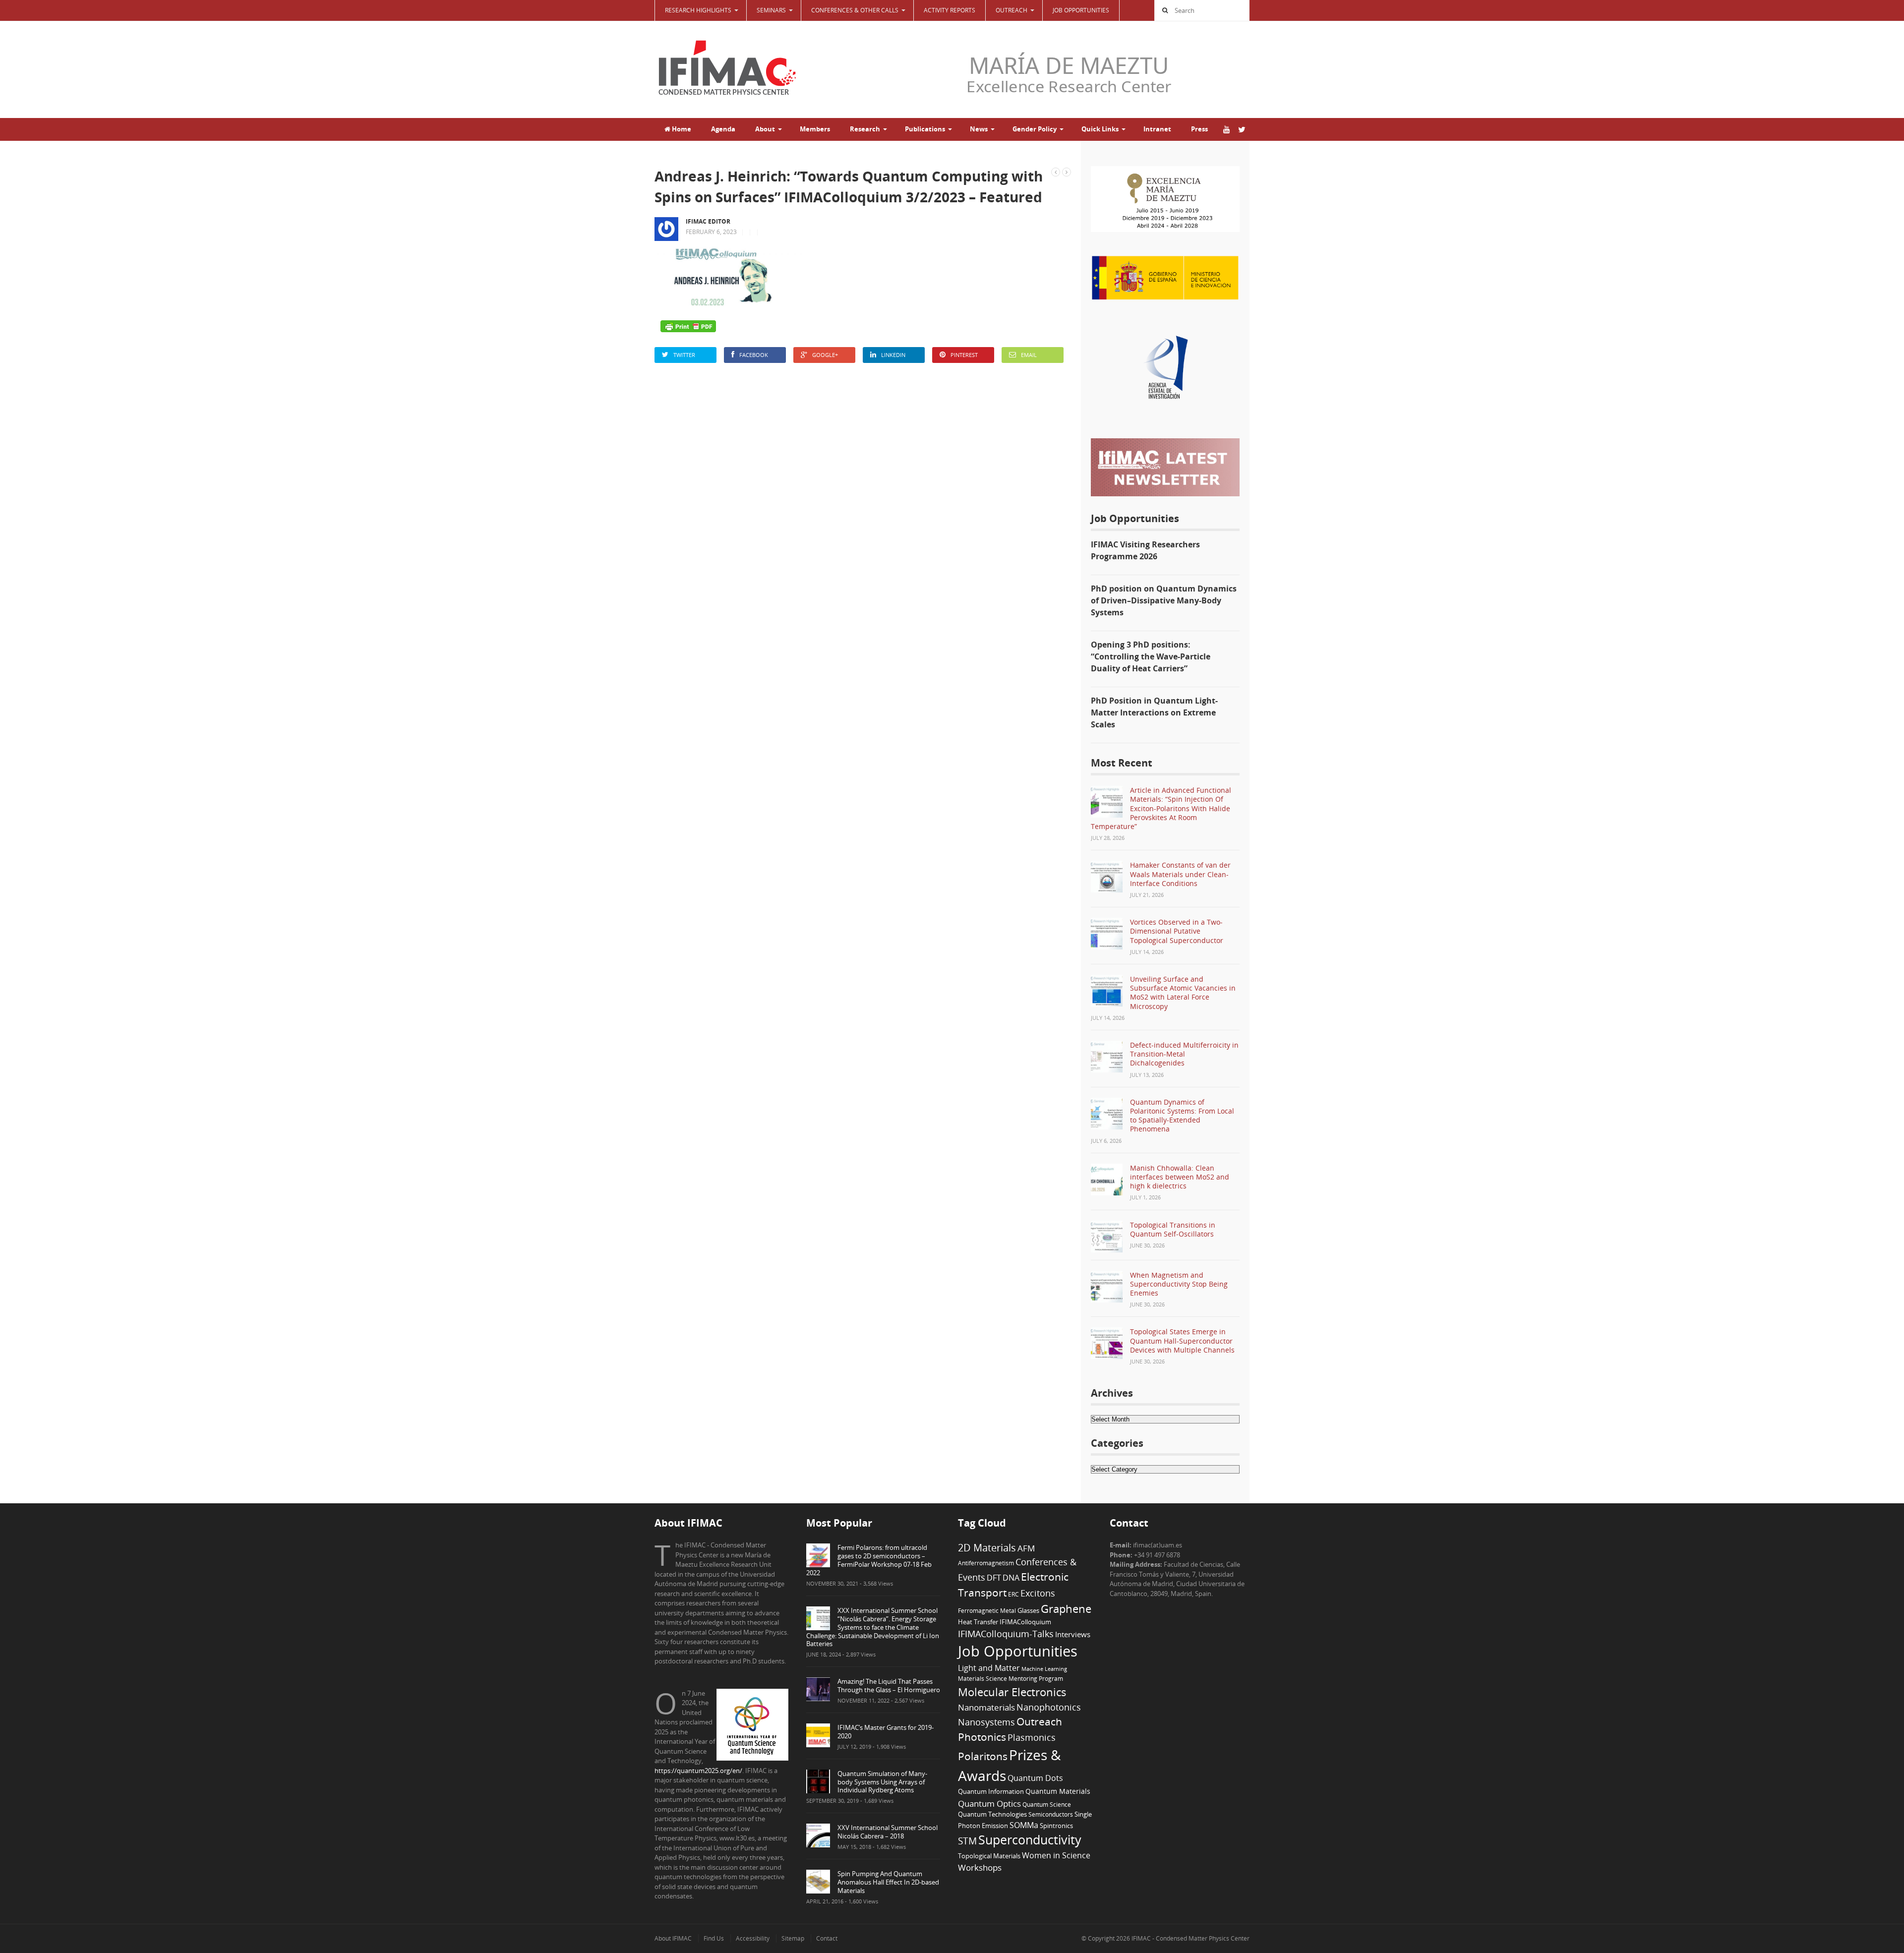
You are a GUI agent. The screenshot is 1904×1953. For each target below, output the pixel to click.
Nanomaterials (986, 1707)
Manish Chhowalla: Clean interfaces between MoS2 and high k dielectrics (1180, 1177)
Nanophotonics (1049, 1707)
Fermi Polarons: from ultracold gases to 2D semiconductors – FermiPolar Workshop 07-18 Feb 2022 (869, 1560)
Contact (827, 1938)
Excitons (1038, 1593)
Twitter (684, 355)
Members (815, 129)
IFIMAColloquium (1025, 1622)
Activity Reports (950, 10)
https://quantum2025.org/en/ (698, 1771)
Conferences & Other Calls (855, 10)
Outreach (1039, 1721)
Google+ (825, 355)
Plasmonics (1032, 1737)
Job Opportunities (1081, 10)
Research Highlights (698, 10)
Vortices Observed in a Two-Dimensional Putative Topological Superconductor (1177, 931)
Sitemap (793, 1938)
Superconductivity (1030, 1840)
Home (681, 129)
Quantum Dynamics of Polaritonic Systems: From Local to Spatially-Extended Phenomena (1182, 1116)
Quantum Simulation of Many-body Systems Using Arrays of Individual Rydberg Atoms (882, 1782)
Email (1029, 355)
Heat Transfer (978, 1622)
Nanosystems (986, 1722)
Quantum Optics (989, 1803)
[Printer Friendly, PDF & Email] (688, 326)
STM (967, 1841)
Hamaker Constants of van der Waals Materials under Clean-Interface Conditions (1180, 874)
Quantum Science (1047, 1804)
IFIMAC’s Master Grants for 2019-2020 (886, 1732)
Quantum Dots (1035, 1778)
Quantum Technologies (992, 1814)
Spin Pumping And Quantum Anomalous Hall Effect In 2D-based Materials (888, 1882)
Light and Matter (989, 1668)
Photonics (982, 1737)
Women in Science (1056, 1855)
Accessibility (753, 1938)
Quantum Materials (1058, 1791)
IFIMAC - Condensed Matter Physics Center (1190, 1938)
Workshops (980, 1867)
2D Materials (987, 1548)
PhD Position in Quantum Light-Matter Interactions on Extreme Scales (1154, 712)
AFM (1026, 1548)
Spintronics (1056, 1826)
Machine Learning (1044, 1669)
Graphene (1066, 1608)
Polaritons (983, 1756)
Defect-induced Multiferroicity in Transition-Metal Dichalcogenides (1184, 1054)
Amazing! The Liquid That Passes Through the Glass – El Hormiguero (889, 1686)
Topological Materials (989, 1856)
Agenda (723, 129)
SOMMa (1024, 1825)
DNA (1011, 1578)
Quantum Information (991, 1791)
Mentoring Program (1036, 1678)
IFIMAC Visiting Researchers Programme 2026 (1145, 550)
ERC (1013, 1594)
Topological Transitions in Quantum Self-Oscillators (1173, 1229)
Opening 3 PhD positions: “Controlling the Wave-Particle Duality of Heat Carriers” (1151, 656)
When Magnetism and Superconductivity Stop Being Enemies (1179, 1284)
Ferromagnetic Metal (987, 1610)
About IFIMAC (673, 1938)
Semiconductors (1051, 1814)
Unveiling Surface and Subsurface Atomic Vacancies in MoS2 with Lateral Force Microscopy (1183, 993)
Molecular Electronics (1012, 1692)
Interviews (1073, 1634)
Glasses (1028, 1611)
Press (1199, 129)
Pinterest (964, 355)
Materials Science (982, 1678)
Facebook (754, 355)
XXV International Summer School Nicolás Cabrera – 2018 (888, 1832)
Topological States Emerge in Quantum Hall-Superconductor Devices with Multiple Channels (1182, 1340)
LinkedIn (893, 355)
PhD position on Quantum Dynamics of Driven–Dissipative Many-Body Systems (1164, 600)
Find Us (714, 1938)
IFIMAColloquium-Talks (1006, 1634)
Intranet (1157, 129)
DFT (994, 1578)
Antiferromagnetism (986, 1563)
